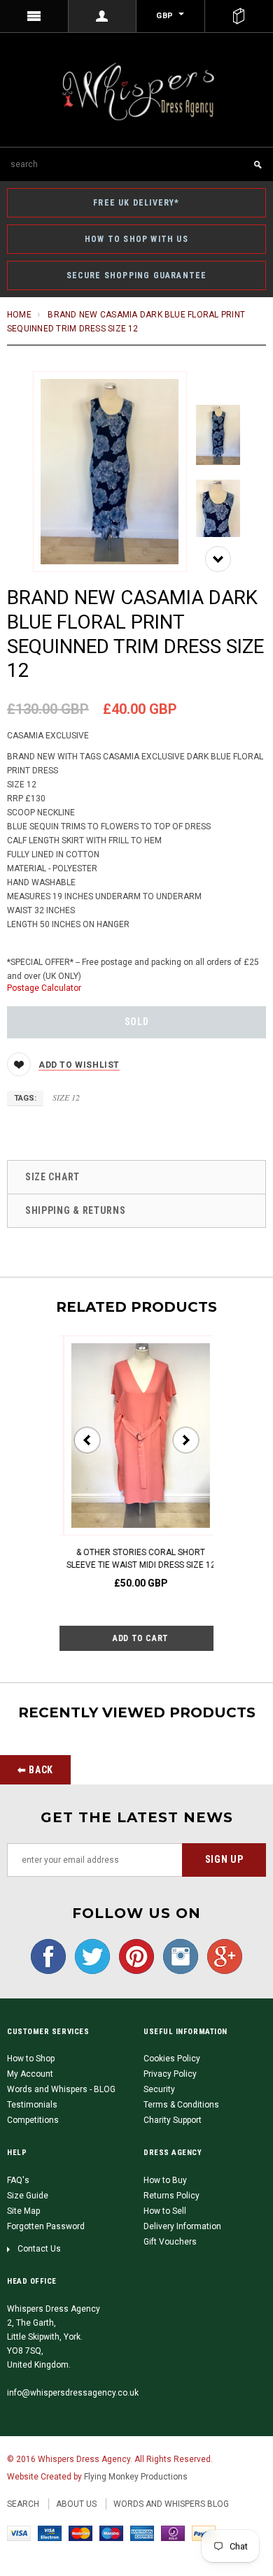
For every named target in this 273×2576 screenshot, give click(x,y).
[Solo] (173, 2533)
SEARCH (23, 2504)
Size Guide (28, 2196)
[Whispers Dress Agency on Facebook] (48, 1956)
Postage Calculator (44, 988)
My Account (30, 2074)
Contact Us (39, 2249)
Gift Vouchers (170, 2242)
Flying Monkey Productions (136, 2477)
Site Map (23, 2211)
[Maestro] (111, 2533)
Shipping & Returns (76, 1210)
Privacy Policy (170, 2074)
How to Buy (165, 2180)
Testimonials (32, 2105)
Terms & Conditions (181, 2105)
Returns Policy (171, 2196)
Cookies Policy (172, 2059)
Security (159, 2089)
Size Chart (52, 1177)
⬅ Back (35, 1770)
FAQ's (18, 2180)
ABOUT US (76, 2504)
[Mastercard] (80, 2533)
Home (19, 315)
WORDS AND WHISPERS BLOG (171, 2504)
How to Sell (165, 2211)
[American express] (142, 2533)
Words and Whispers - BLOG (61, 2089)
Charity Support (173, 2120)
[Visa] (19, 2533)
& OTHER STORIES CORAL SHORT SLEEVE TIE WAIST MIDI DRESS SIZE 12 (137, 1559)
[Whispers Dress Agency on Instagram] (177, 1956)
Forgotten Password (46, 2226)
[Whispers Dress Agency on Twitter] (89, 1956)
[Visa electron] (50, 2533)
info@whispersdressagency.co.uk (73, 2393)
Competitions (33, 2120)
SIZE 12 (66, 1097)
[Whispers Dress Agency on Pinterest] (133, 1956)
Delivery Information (182, 2226)
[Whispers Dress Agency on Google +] (221, 1956)
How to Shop (31, 2059)
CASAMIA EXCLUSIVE (48, 736)
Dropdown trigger (103, 16)
